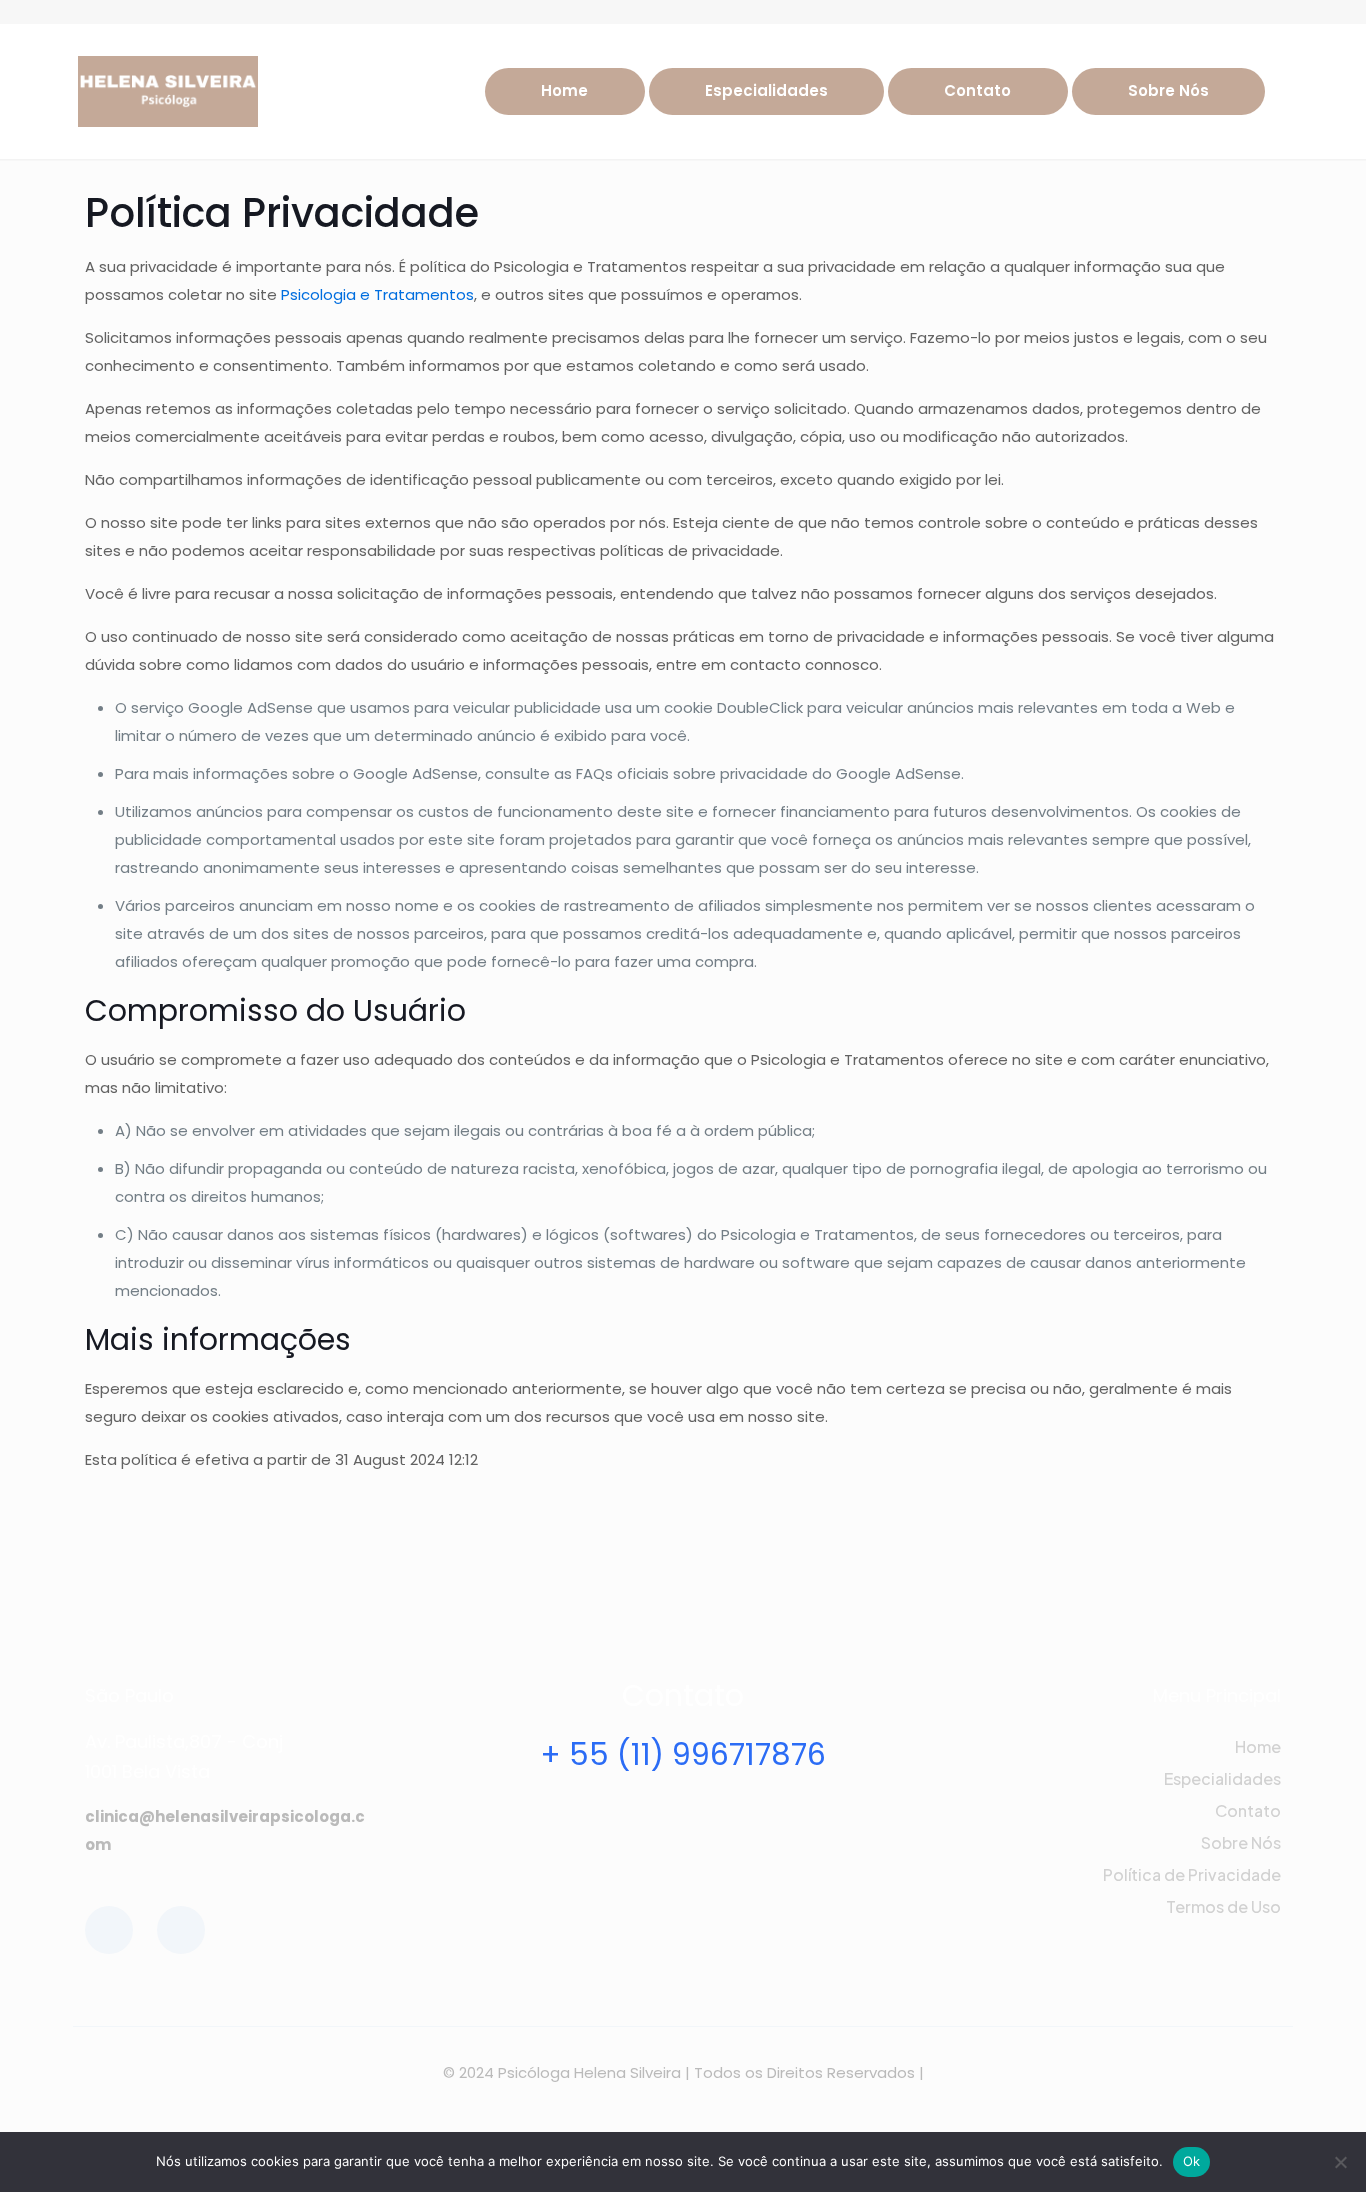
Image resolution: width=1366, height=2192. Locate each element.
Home (1258, 1746)
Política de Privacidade (1192, 1874)
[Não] (1341, 2162)
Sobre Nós (1241, 1842)
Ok (1192, 2161)
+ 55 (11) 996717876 (683, 1754)
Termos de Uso (1223, 1906)
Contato (1248, 1810)
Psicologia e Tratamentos (377, 294)
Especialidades (1222, 1778)
